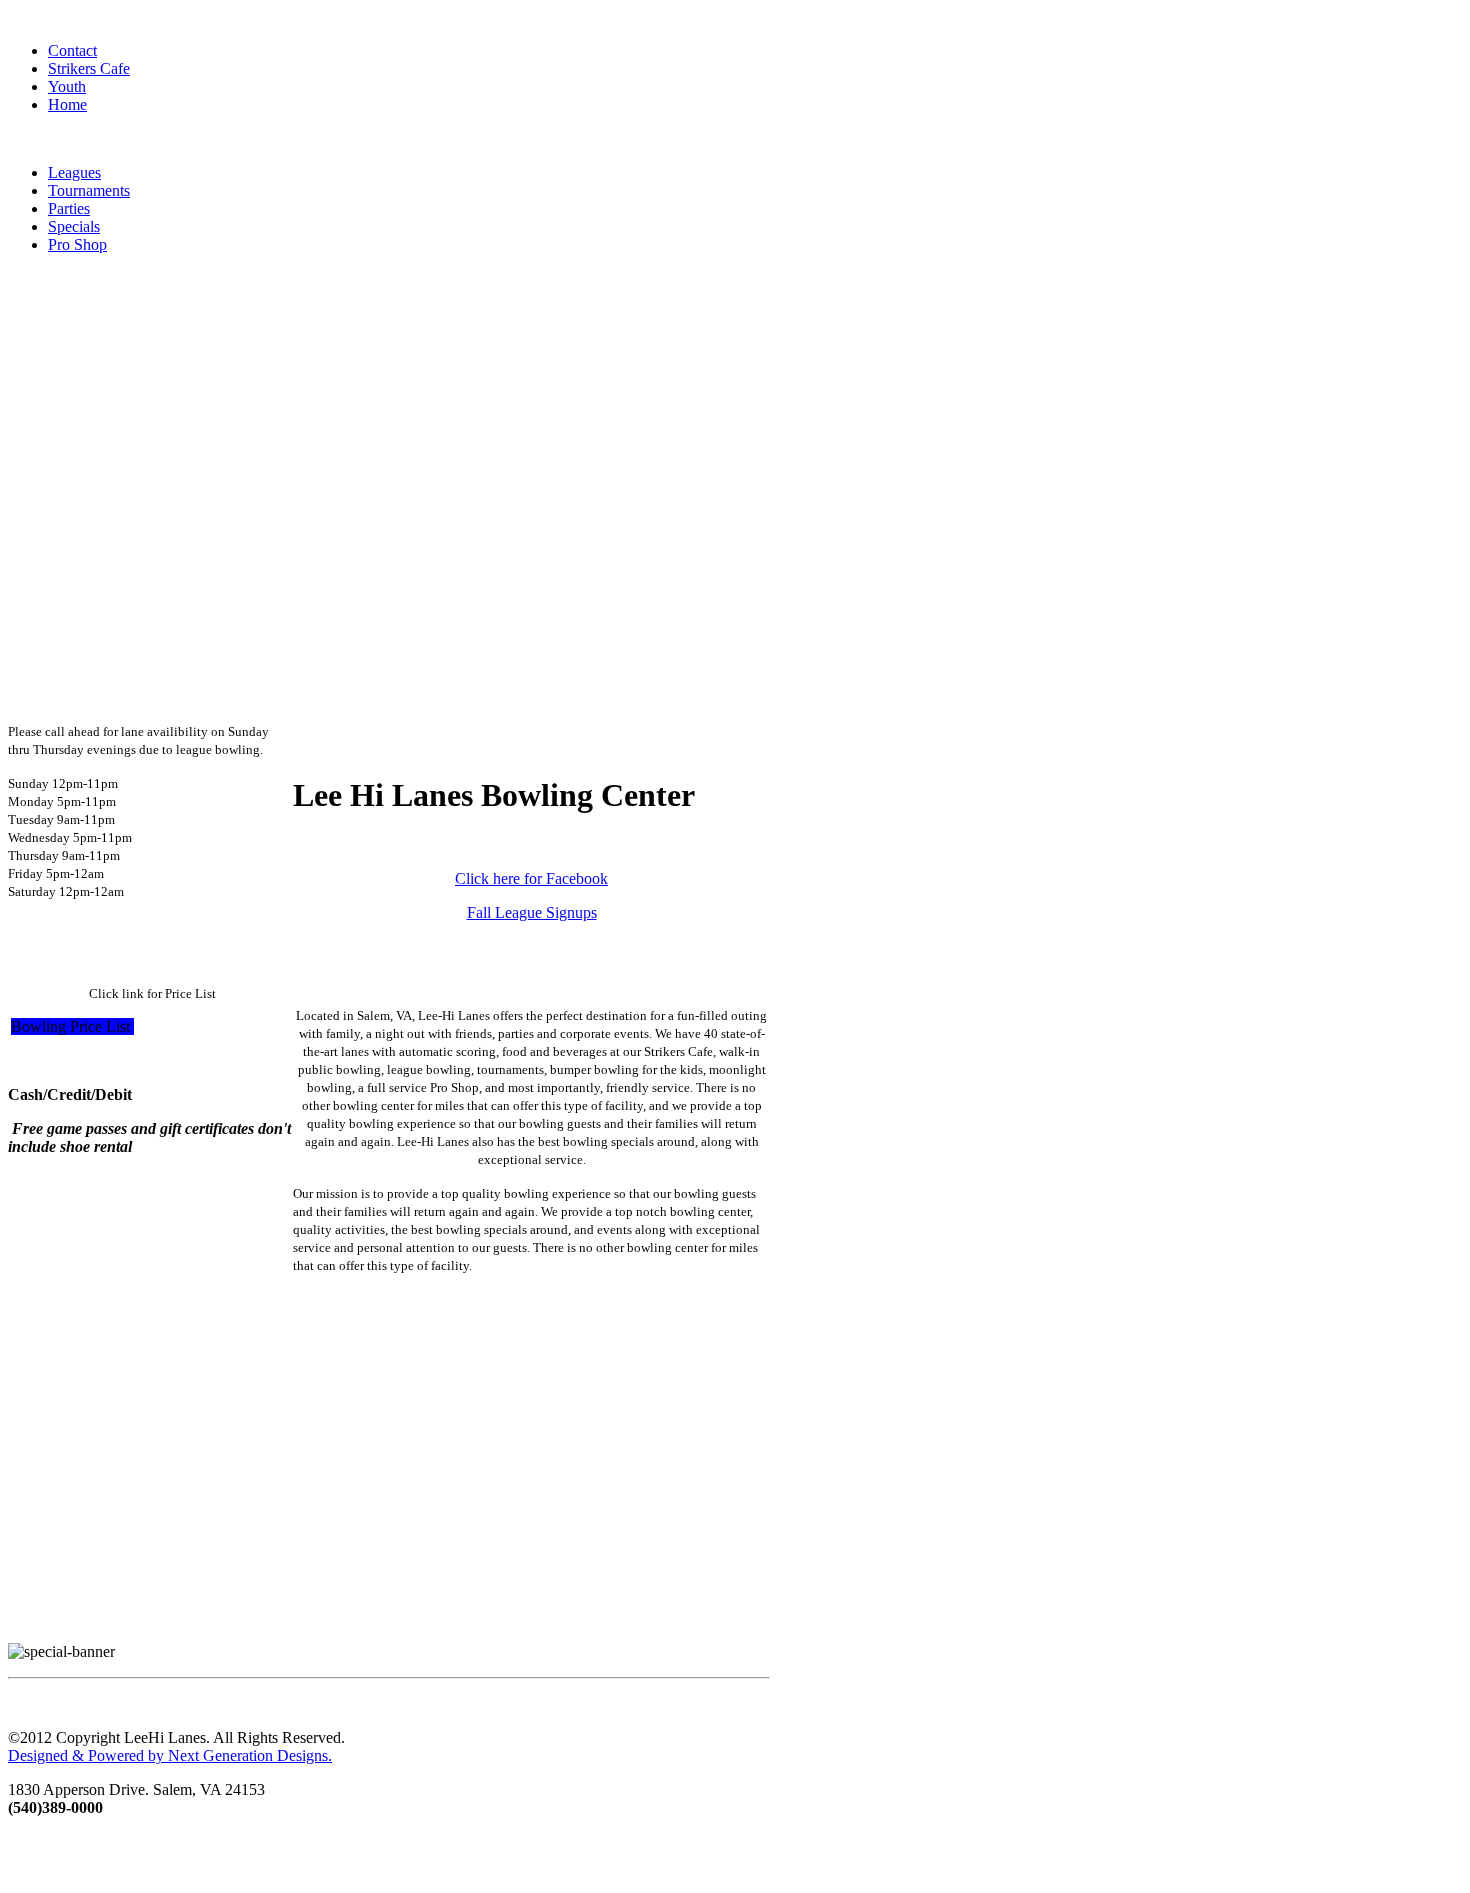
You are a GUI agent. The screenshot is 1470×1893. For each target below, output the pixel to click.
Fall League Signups (532, 912)
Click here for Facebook (531, 878)
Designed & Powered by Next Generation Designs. (170, 1755)
